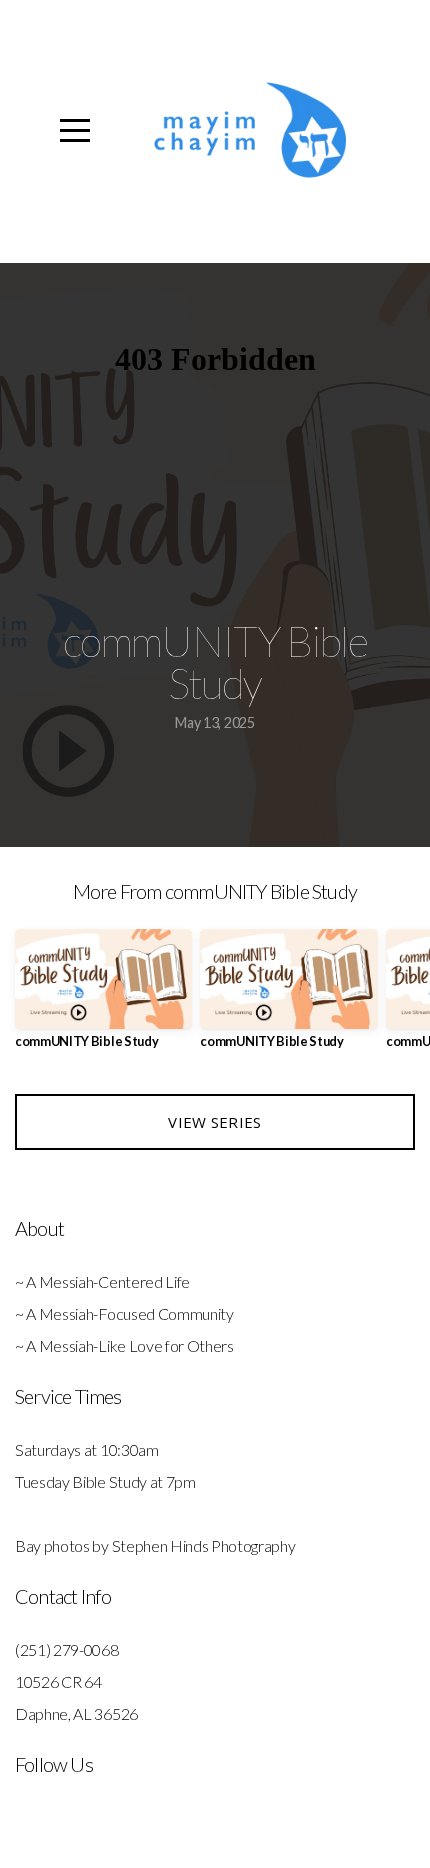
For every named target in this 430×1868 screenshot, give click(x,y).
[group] (103, 996)
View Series (214, 1122)
